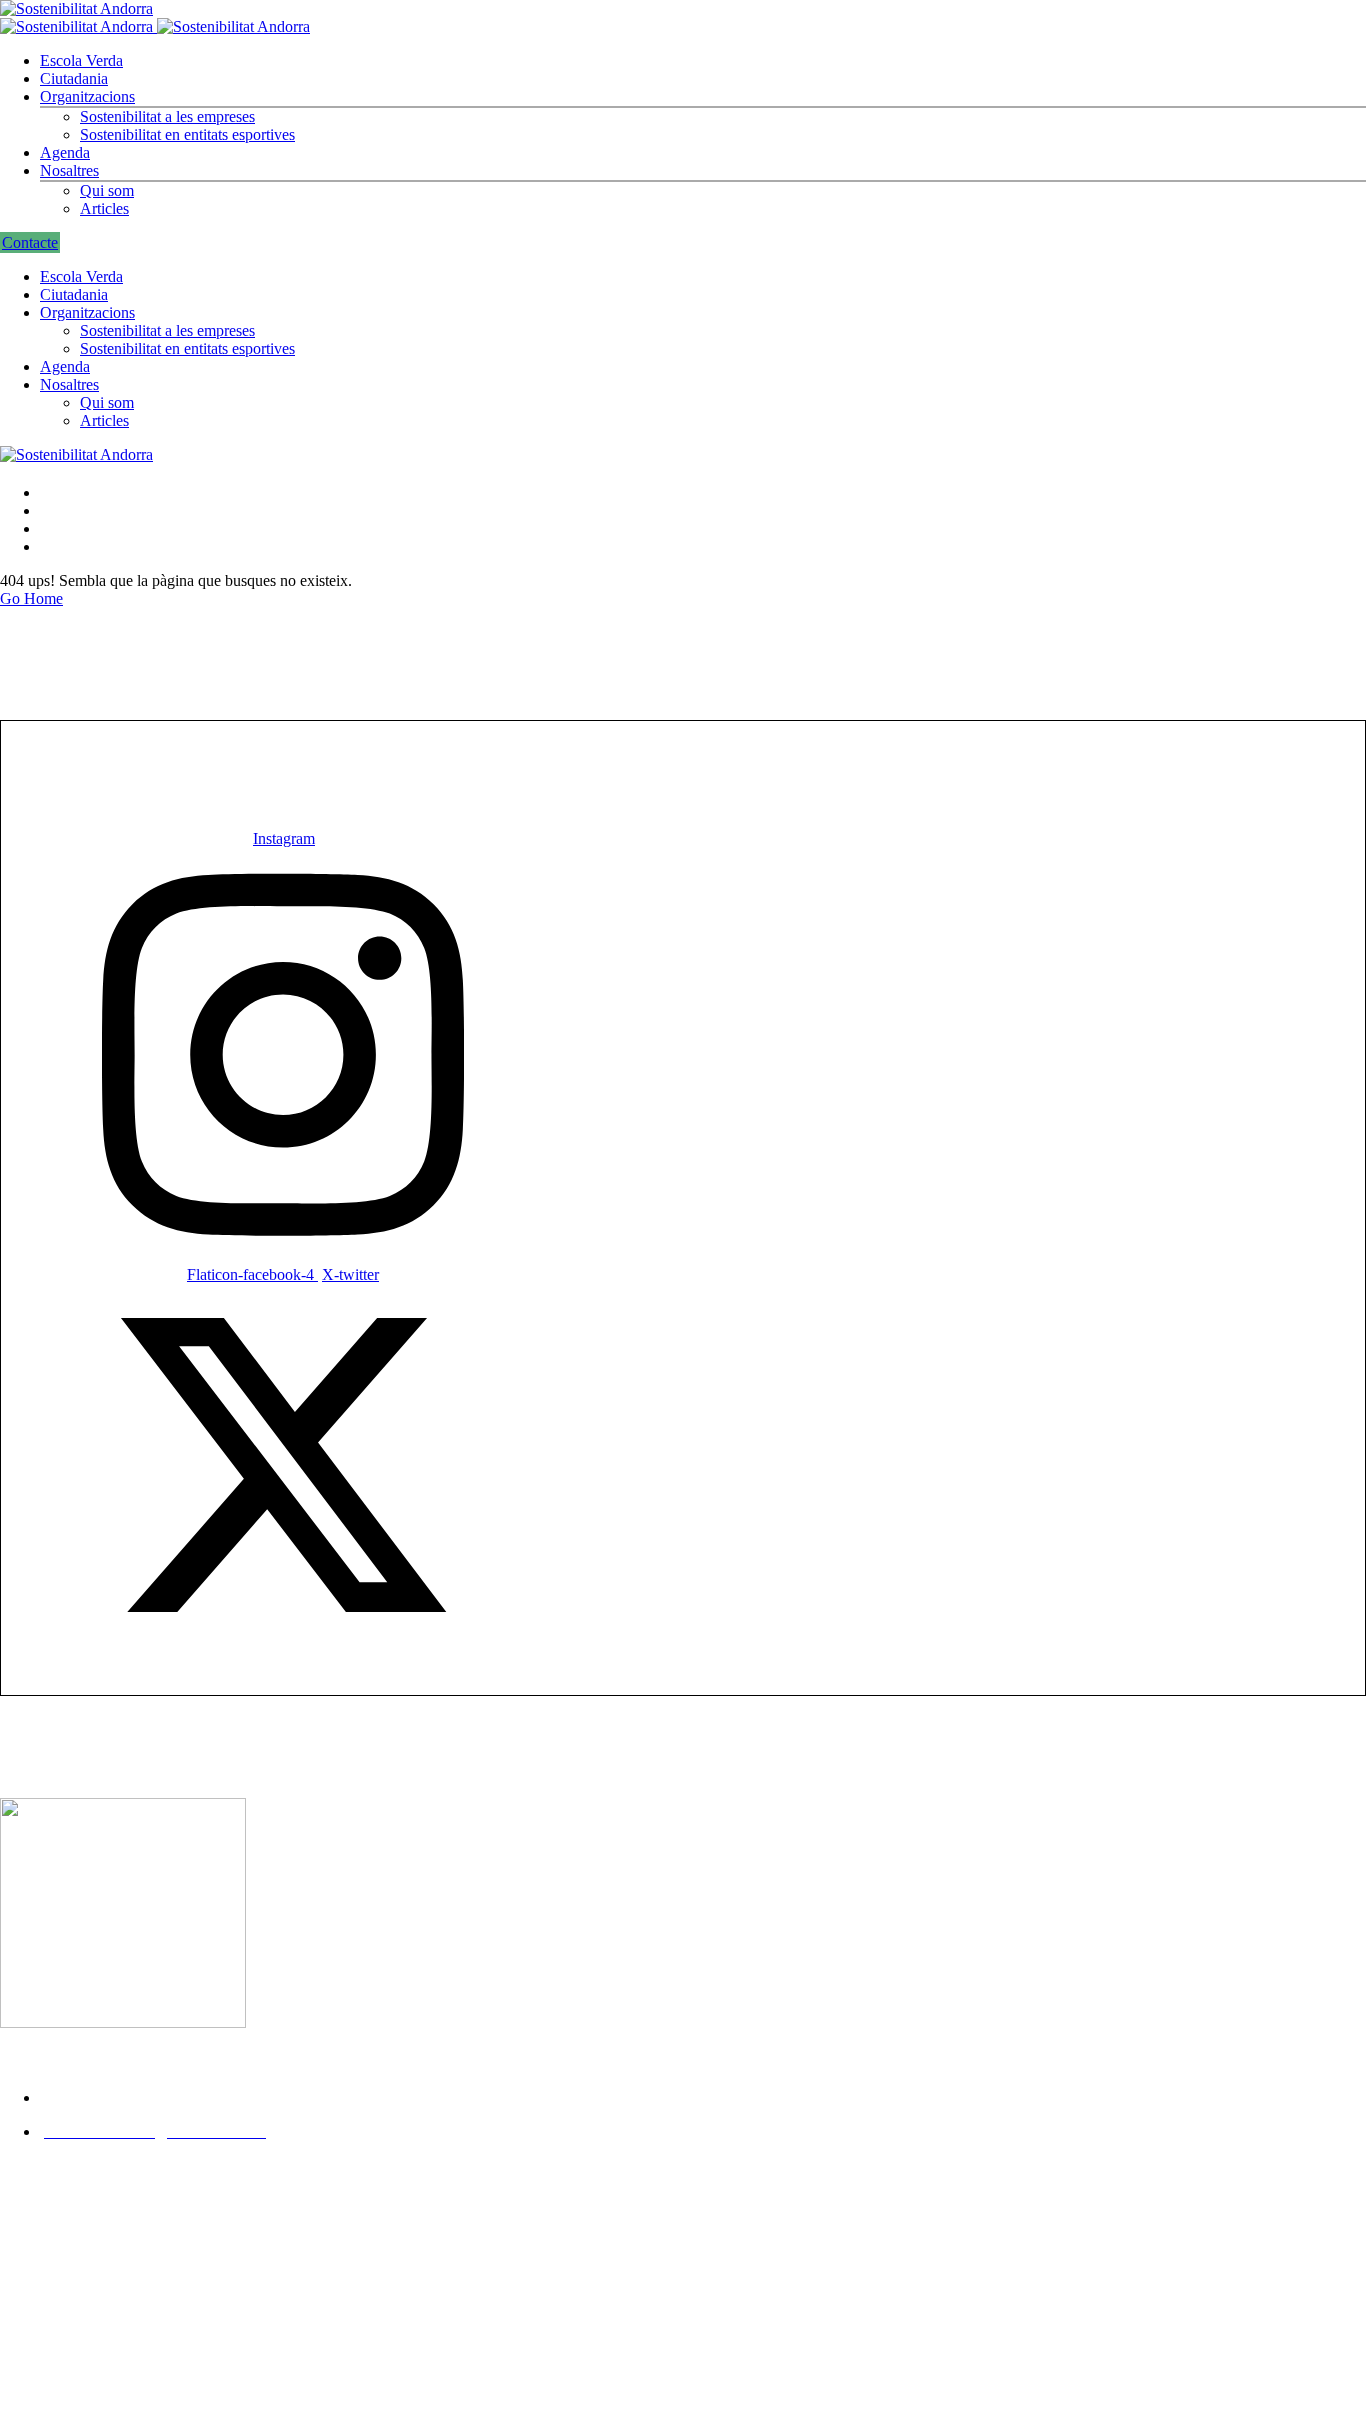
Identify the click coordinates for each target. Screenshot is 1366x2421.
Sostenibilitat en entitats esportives (187, 134)
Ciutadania (74, 78)
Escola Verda (81, 60)
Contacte (30, 242)
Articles (104, 208)
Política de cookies (74, 2293)
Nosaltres (69, 170)
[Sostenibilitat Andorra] (76, 8)
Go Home (31, 598)
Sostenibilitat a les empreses (167, 116)
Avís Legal (40, 2223)
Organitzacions (87, 96)
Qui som (107, 190)
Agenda (65, 152)
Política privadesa (70, 2258)
